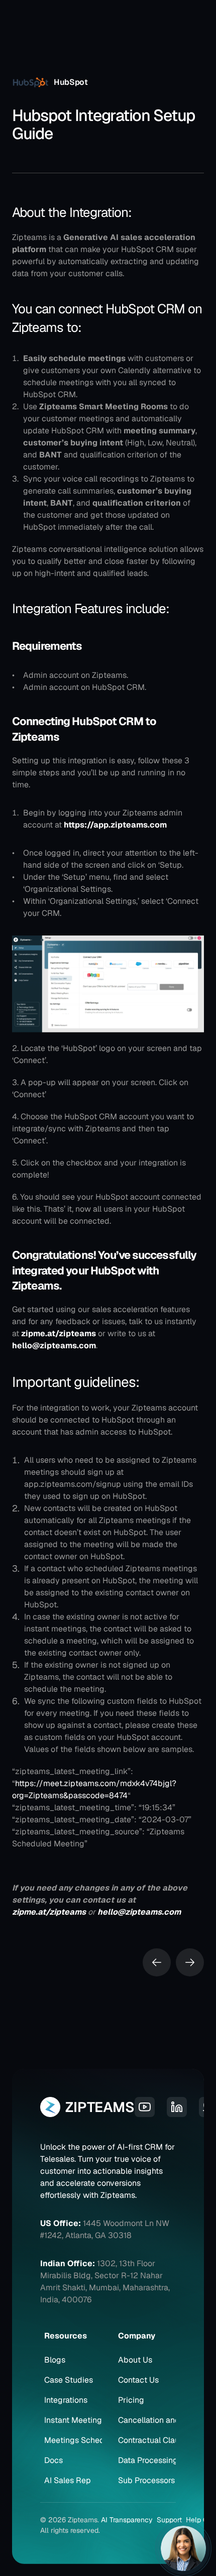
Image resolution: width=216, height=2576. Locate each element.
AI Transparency (127, 2520)
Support (169, 2520)
